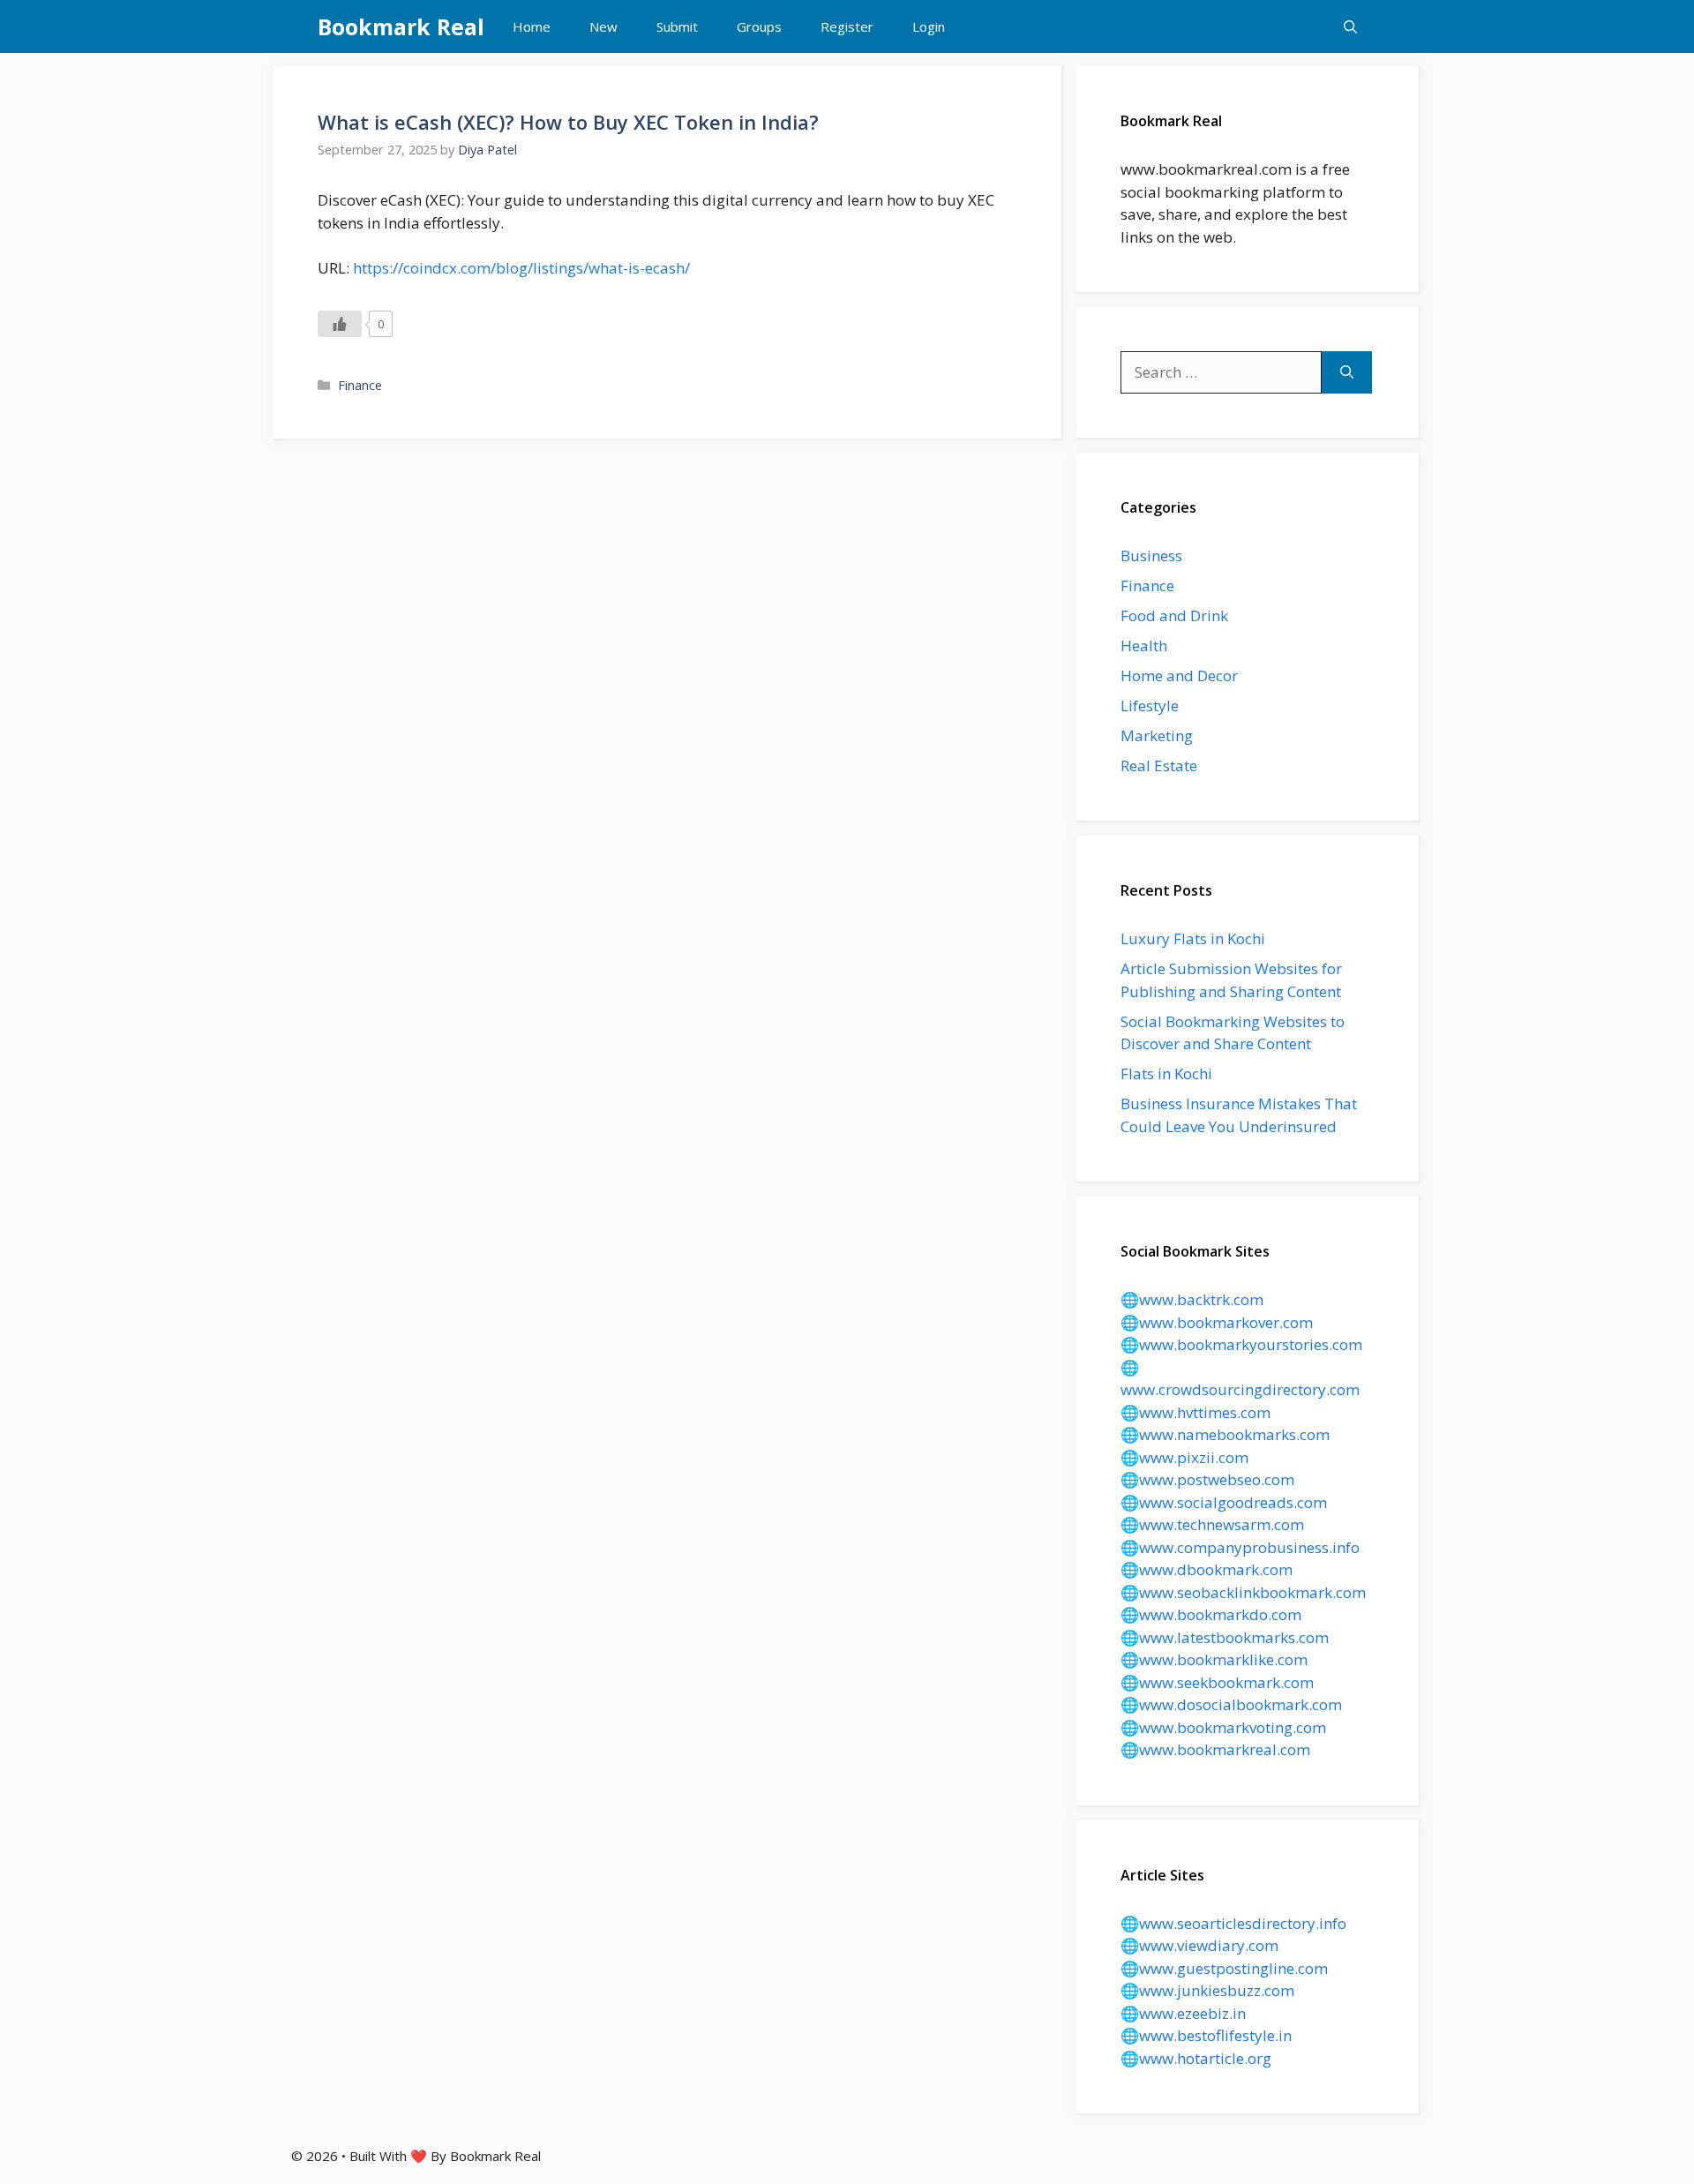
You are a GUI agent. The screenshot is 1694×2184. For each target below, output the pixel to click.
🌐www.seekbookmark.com (1217, 1682)
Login (929, 26)
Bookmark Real (401, 26)
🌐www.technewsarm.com (1212, 1524)
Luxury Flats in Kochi (1193, 938)
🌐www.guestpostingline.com (1224, 1968)
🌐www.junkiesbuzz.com (1207, 1990)
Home (532, 26)
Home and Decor (1179, 675)
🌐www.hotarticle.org (1196, 2058)
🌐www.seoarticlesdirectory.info (1233, 1923)
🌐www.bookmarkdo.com (1211, 1614)
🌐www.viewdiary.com (1199, 1945)
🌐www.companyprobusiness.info (1240, 1547)
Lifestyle (1150, 705)
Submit (677, 26)
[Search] (1347, 372)
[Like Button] (340, 324)
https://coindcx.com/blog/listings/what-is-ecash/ (521, 268)
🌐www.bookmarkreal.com (1215, 1749)
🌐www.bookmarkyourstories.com (1241, 1344)
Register (847, 26)
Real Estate (1159, 766)
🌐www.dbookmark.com (1207, 1569)
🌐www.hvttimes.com (1196, 1412)
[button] (1350, 26)
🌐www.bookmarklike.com (1214, 1659)
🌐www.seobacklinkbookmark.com (1243, 1592)
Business (1151, 555)
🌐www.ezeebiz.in (1183, 2013)
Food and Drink (1174, 615)
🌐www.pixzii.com (1184, 1457)
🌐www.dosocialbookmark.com (1231, 1704)
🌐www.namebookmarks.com (1225, 1434)
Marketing (1157, 736)
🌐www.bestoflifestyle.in (1206, 2035)
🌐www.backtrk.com (1192, 1299)
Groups (759, 26)
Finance (360, 385)
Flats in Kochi (1166, 1073)
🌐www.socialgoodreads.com (1224, 1502)
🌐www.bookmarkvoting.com (1223, 1727)
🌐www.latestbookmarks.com (1225, 1637)
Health (1144, 645)
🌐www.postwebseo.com (1207, 1479)
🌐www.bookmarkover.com (1217, 1322)
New (603, 26)
